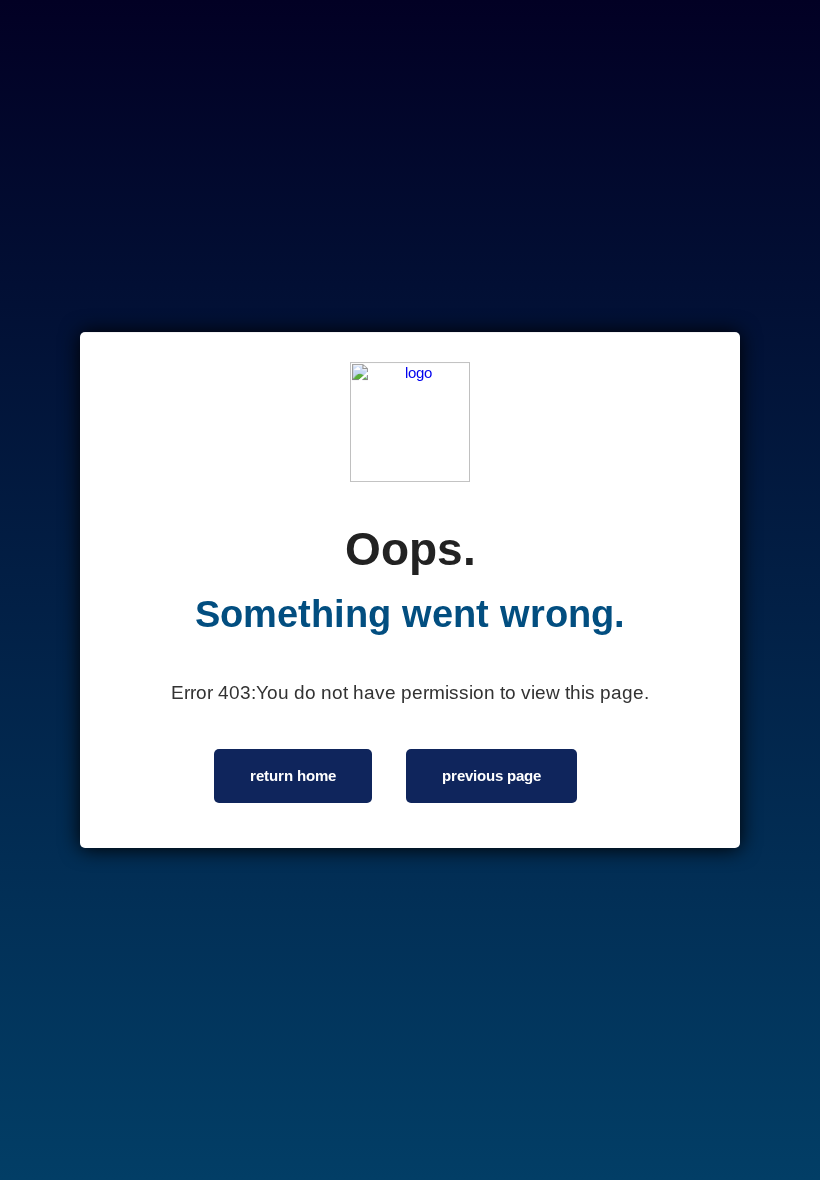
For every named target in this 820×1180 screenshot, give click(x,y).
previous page (491, 775)
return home (293, 775)
